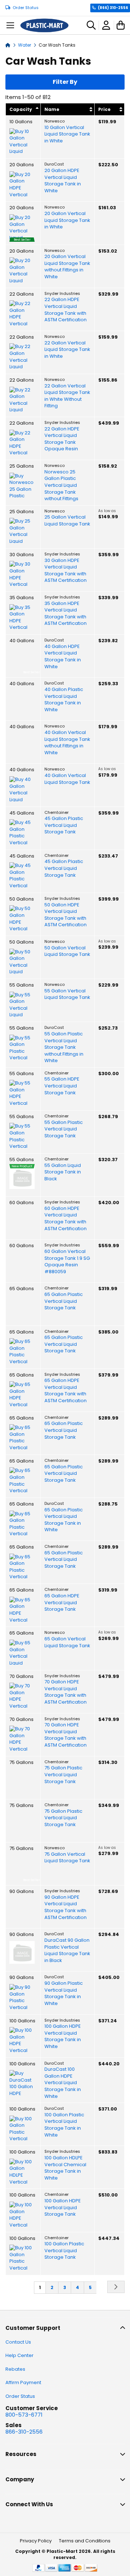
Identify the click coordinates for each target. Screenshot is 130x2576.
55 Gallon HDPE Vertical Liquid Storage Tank (62, 1086)
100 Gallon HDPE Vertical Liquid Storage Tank (63, 2208)
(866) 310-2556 (113, 8)
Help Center (19, 2355)
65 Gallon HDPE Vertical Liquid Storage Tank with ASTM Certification (66, 1391)
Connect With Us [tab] (29, 2504)
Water (25, 45)
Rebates (15, 2369)
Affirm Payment (23, 2382)
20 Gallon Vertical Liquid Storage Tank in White (67, 220)
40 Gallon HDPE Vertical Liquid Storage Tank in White (63, 657)
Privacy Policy (36, 2541)
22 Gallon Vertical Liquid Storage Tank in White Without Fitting (67, 396)
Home (8, 45)
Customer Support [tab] (33, 2328)
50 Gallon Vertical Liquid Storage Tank (67, 951)
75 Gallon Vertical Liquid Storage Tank (67, 1858)
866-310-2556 (24, 2432)
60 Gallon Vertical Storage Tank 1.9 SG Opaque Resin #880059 (67, 1262)
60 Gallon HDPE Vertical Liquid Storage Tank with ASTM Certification (66, 1219)
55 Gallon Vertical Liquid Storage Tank (67, 994)
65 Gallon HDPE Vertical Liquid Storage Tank (62, 1603)
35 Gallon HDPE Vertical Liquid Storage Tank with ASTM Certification (66, 614)
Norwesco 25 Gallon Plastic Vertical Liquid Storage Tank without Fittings (61, 485)
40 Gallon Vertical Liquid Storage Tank (67, 779)
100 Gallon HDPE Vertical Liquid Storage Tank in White (63, 2036)
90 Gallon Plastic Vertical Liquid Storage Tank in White (64, 1993)
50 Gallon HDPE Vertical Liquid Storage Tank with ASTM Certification (66, 915)
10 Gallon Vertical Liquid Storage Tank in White (67, 134)
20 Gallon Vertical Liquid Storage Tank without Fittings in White (67, 267)
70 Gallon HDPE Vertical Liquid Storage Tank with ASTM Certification (66, 1692)
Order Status (26, 8)
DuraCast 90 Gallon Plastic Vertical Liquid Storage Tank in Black (67, 1950)
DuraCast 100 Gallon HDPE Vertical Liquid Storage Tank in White (63, 2083)
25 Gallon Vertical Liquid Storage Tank (67, 521)
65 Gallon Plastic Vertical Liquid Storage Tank (64, 1301)
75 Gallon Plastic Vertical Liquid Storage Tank (63, 1775)
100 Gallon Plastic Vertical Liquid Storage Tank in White (64, 2125)
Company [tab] (20, 2479)
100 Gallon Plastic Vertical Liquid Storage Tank (64, 2251)
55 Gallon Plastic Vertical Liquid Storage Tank (64, 1129)
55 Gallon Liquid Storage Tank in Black (63, 1172)
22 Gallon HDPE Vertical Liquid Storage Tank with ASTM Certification (66, 310)
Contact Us (18, 2342)
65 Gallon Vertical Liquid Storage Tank (67, 1642)
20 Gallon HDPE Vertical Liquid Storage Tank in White (63, 181)
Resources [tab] (21, 2454)
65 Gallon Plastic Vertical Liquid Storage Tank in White (64, 1520)
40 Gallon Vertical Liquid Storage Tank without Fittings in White (67, 743)
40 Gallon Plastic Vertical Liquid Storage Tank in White (64, 700)
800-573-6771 (24, 2415)
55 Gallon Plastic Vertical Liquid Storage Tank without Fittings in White (64, 1047)
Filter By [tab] (65, 82)
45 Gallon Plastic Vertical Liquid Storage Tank (64, 825)
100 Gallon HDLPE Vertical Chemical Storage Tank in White (65, 2168)
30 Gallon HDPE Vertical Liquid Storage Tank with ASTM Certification (66, 571)
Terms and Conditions (85, 2541)
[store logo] (44, 25)
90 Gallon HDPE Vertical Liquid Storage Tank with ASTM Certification (66, 1907)
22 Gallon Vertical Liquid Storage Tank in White (67, 350)
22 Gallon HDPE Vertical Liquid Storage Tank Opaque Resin (62, 439)
